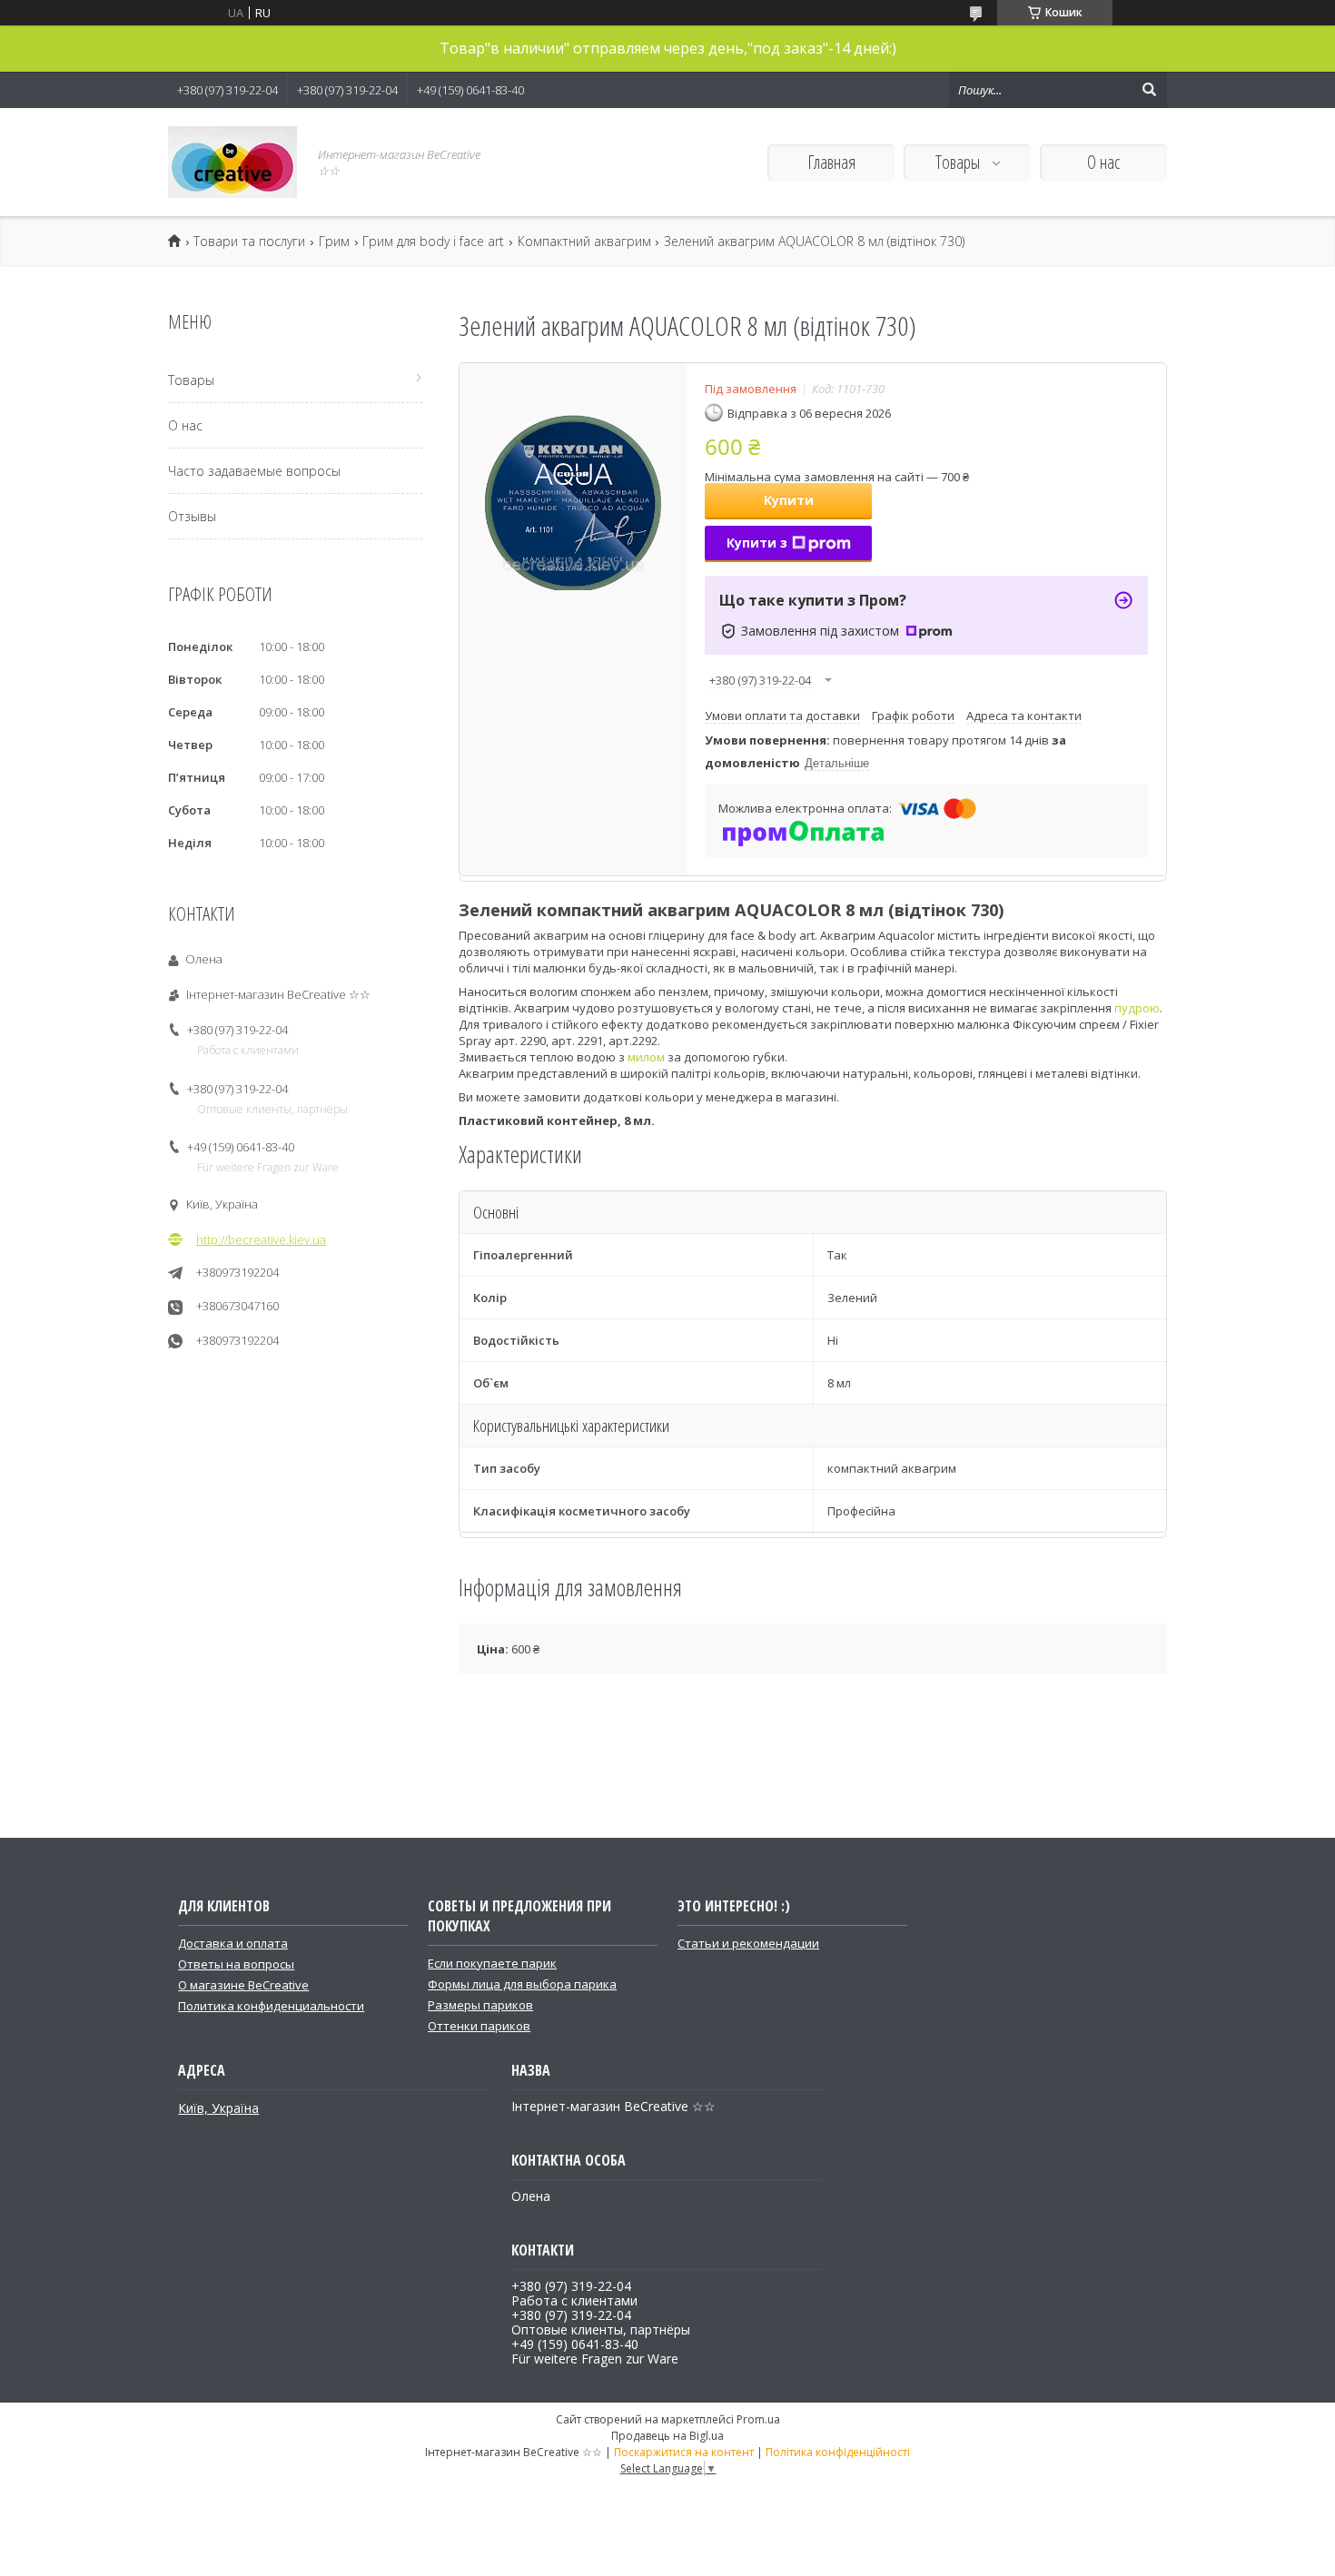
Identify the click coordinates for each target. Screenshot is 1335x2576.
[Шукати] (1149, 90)
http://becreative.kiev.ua (261, 1239)
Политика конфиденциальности (271, 2006)
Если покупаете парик (492, 1963)
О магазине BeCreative (243, 1985)
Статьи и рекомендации (748, 1943)
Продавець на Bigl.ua (667, 2436)
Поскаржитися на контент (684, 2452)
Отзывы (192, 516)
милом (646, 1057)
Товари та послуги (249, 242)
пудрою (1137, 1008)
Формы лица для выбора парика (522, 1984)
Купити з (757, 543)
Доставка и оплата (233, 1943)
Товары (959, 162)
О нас (1103, 162)
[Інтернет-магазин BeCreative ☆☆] (232, 162)
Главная (831, 162)
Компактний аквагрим (584, 242)
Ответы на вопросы (236, 1964)
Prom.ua (758, 2419)
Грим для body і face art (433, 242)
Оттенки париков (479, 2026)
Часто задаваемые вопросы (254, 471)
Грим (334, 242)
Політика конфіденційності (838, 2452)
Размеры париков (480, 2005)
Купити (789, 500)
